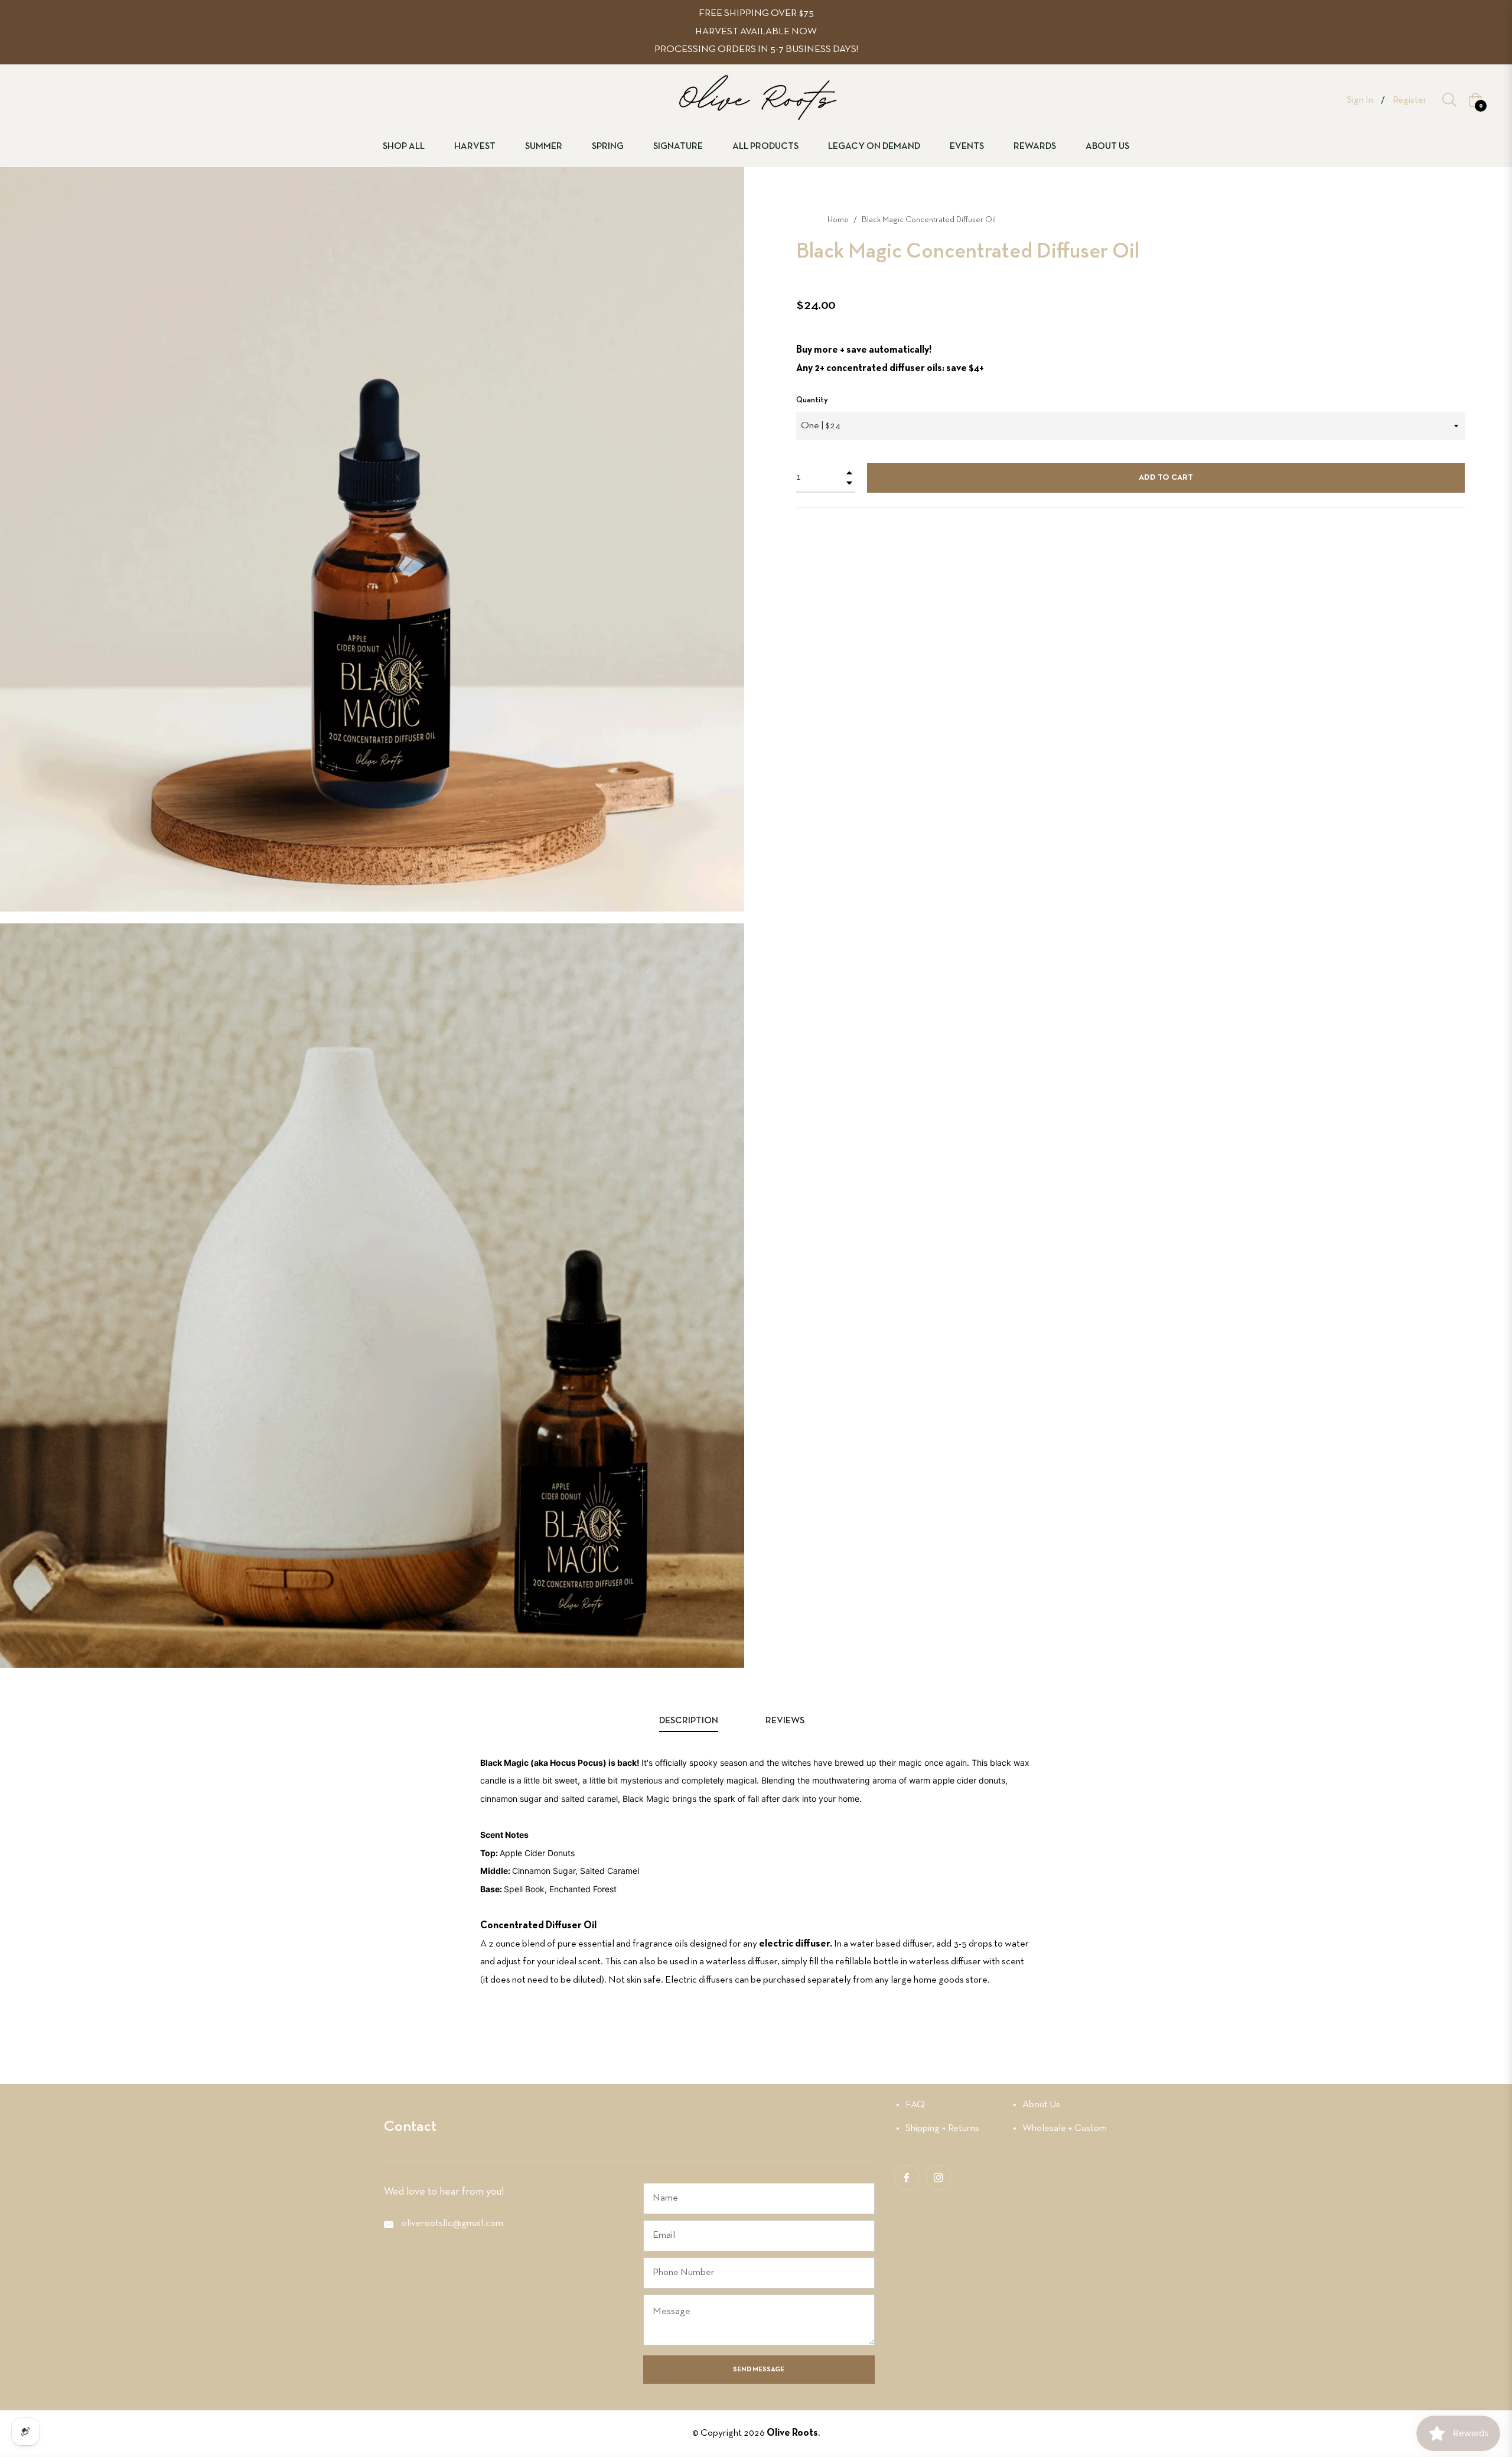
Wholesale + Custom (1065, 2128)
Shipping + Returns (942, 2128)
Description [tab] (689, 1721)
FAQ (915, 2105)
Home (838, 220)
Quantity (812, 400)
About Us (1041, 2105)
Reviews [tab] (786, 1721)
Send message (759, 2370)
